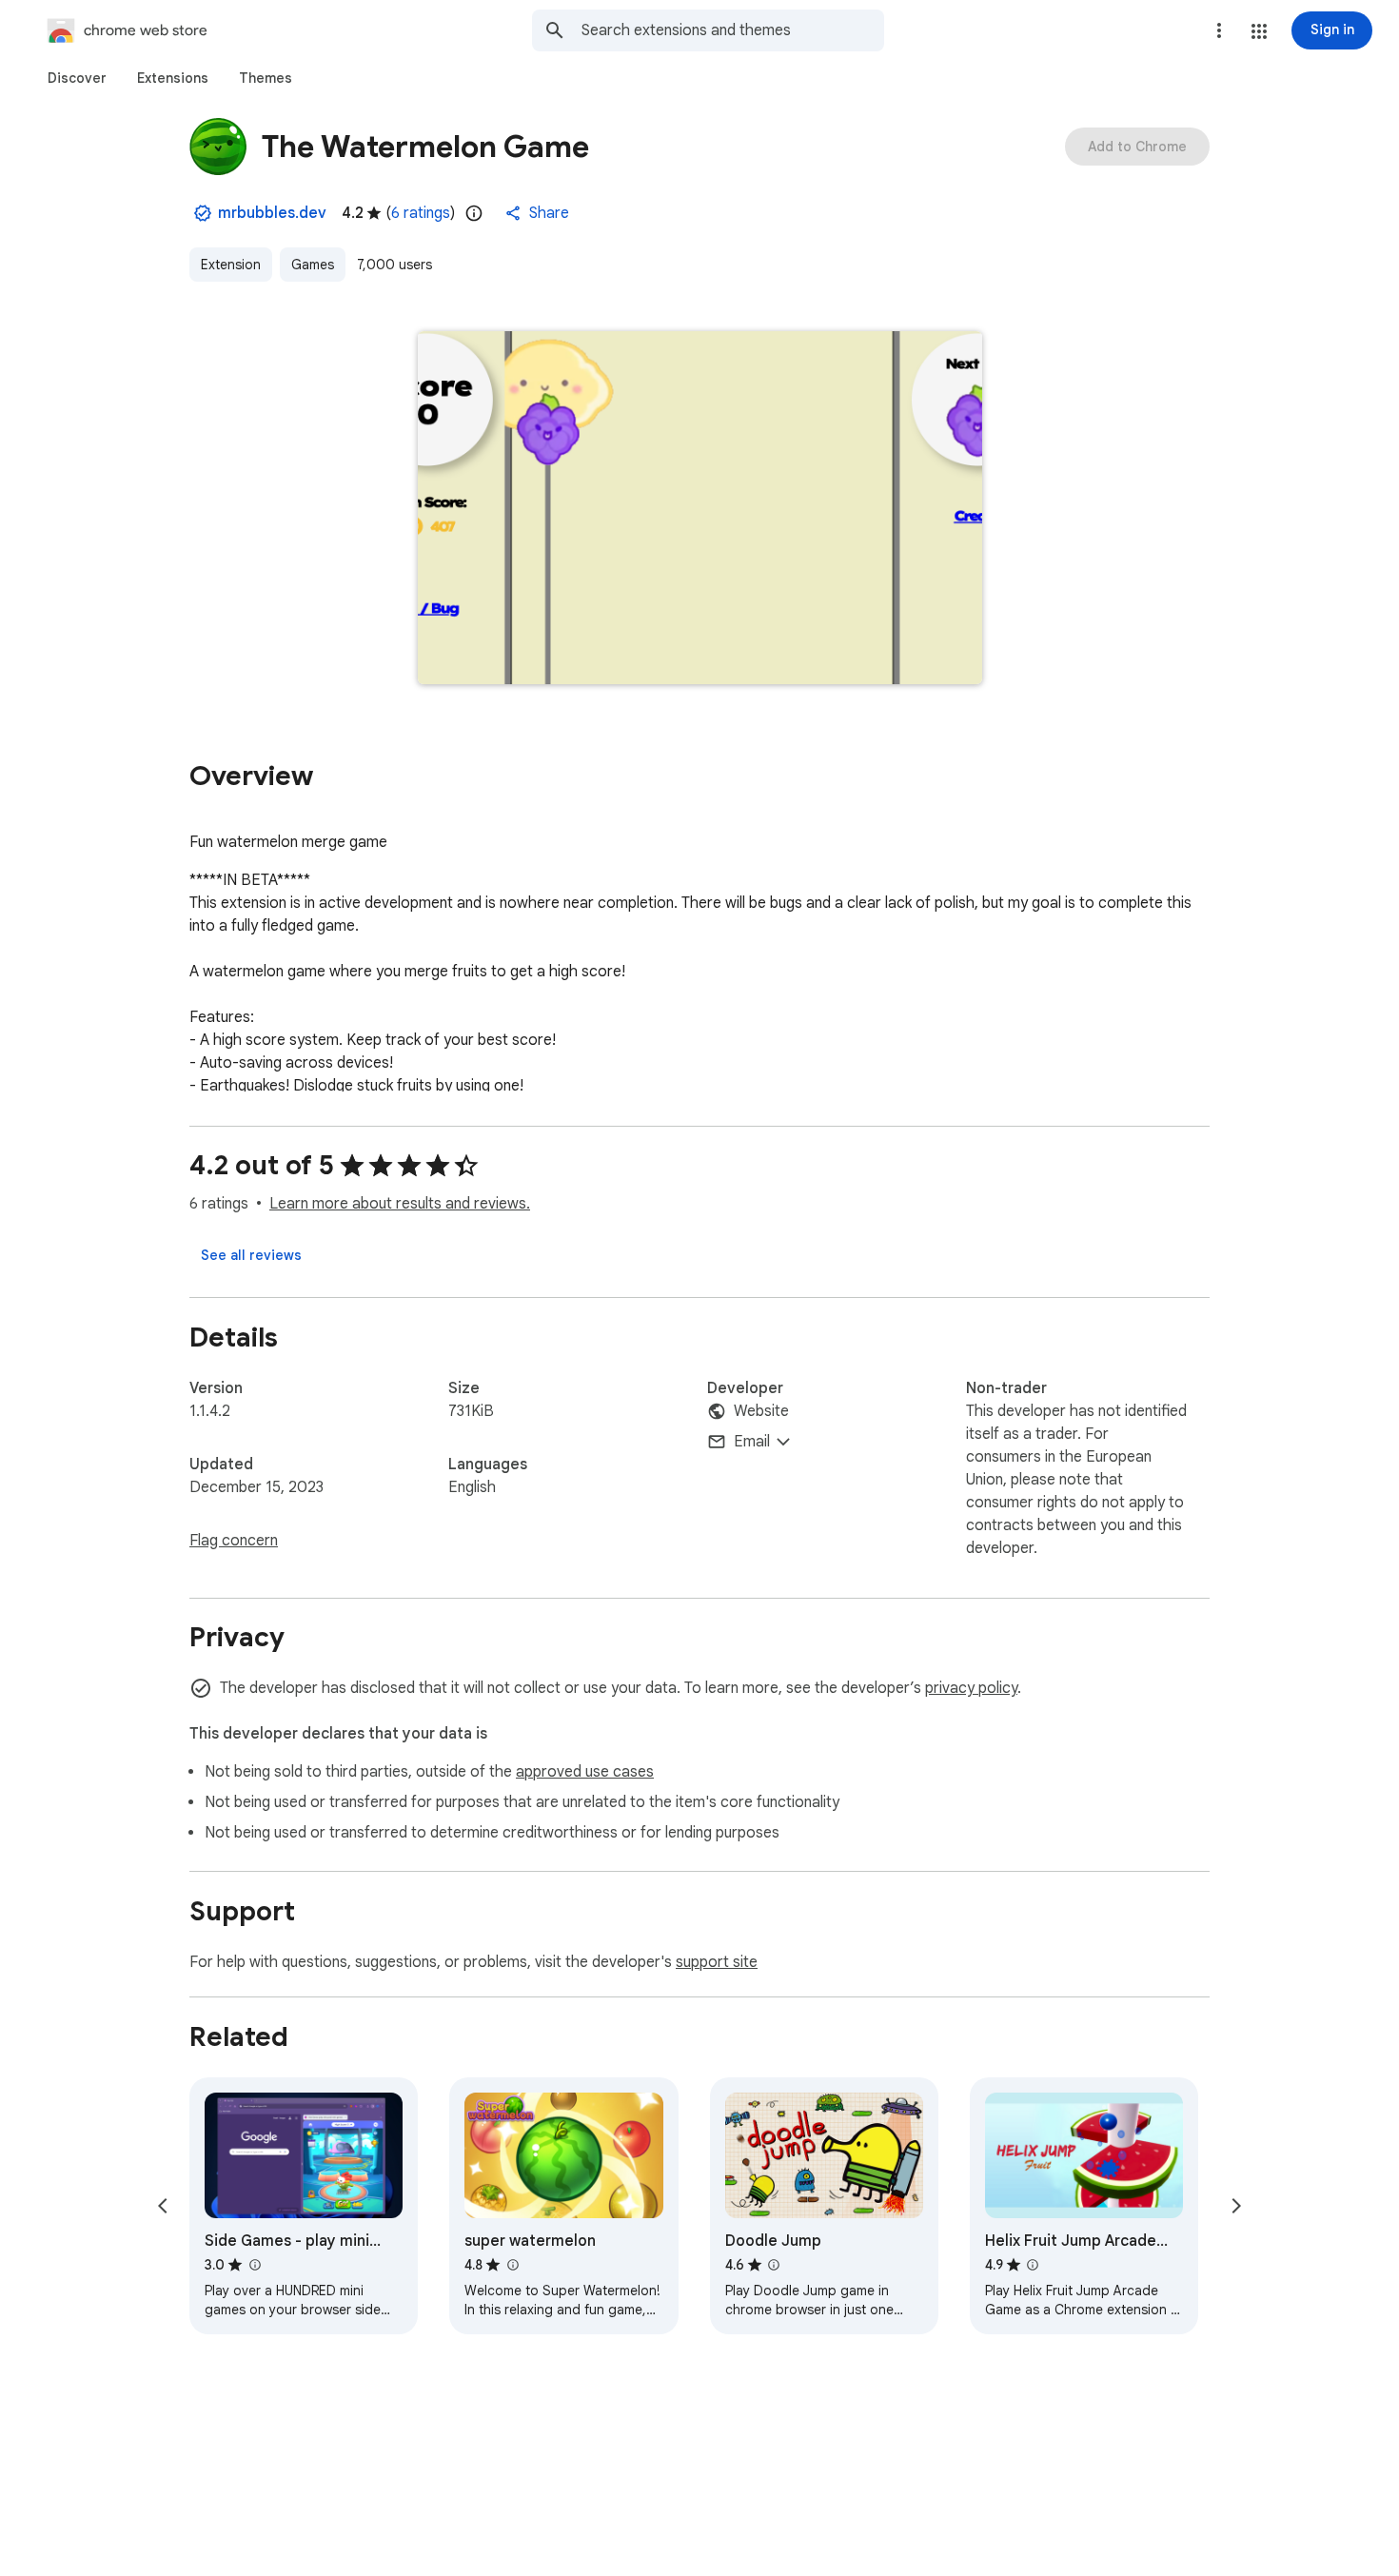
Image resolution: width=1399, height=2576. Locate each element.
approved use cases (585, 1772)
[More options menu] (1219, 30)
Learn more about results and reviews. (400, 1204)
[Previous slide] (163, 2206)
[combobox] (733, 30)
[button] (1259, 31)
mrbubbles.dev (272, 213)
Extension (231, 265)
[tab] (77, 78)
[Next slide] (1236, 2206)
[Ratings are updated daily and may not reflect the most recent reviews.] (474, 213)
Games (313, 265)
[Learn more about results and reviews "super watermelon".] (512, 2265)
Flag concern (234, 1541)
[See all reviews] (251, 1255)
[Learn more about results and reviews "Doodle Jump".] (774, 2265)
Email (752, 1442)
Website (761, 1411)
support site (717, 1962)
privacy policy (971, 1688)
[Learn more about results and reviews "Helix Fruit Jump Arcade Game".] (1033, 2265)
